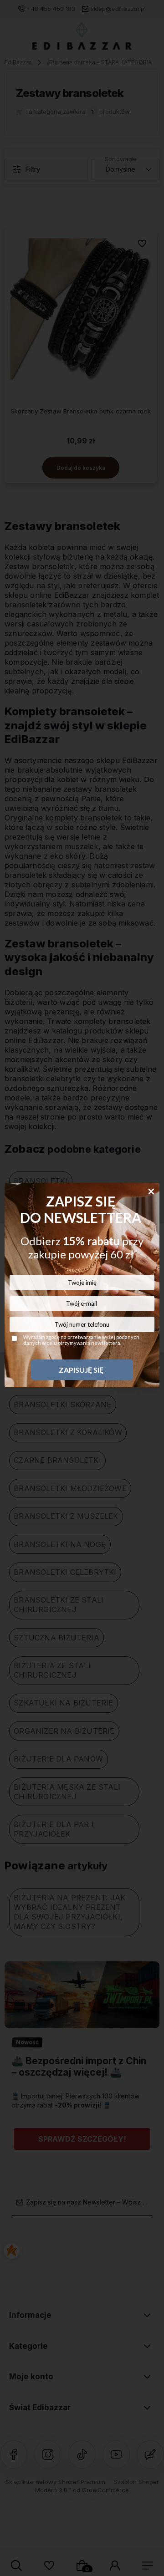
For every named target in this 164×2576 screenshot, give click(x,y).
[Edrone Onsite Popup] (82, 1288)
